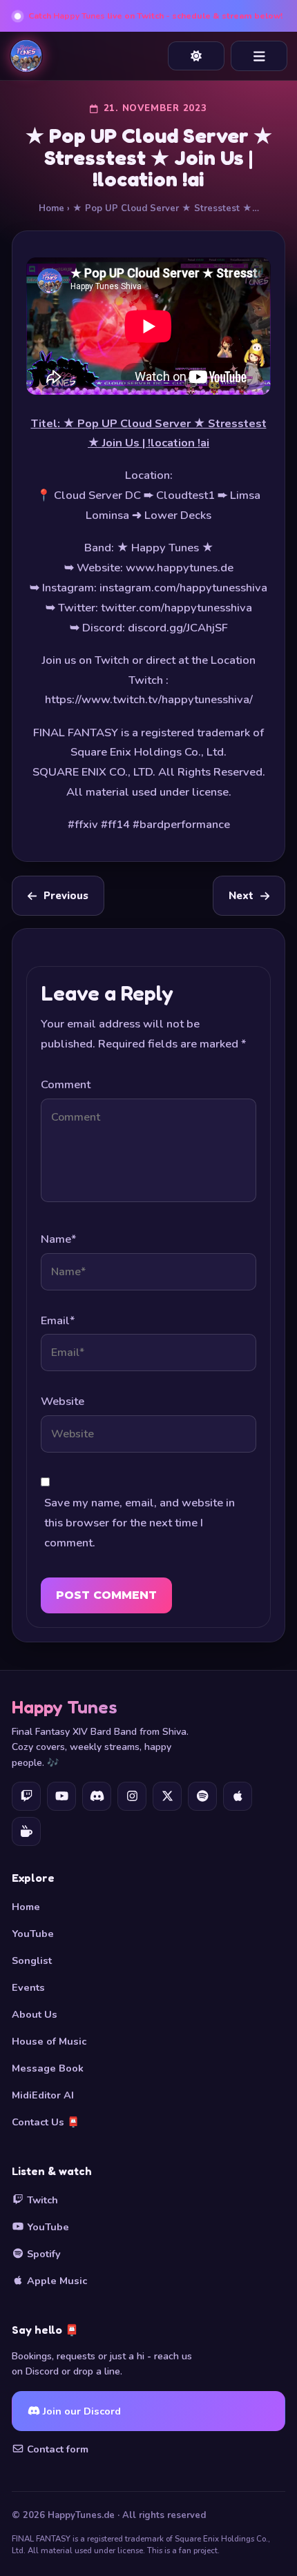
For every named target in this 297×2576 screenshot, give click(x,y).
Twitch (41, 2200)
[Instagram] (132, 1796)
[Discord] (97, 1796)
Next (241, 896)
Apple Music (56, 2281)
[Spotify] (202, 1796)
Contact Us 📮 (46, 2122)
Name (58, 1239)
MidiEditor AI (43, 2095)
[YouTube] (61, 1796)
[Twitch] (26, 1796)
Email (58, 1320)
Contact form (56, 2449)
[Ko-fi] (26, 1831)
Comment (66, 1084)
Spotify (42, 2254)
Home (51, 208)
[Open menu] (259, 56)
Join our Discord (80, 2411)
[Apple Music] (238, 1796)
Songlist (32, 1960)
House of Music (49, 2041)
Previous (66, 896)
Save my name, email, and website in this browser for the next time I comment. (140, 1523)
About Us (35, 2014)
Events (28, 1987)
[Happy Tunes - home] (26, 56)
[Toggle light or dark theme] (196, 56)
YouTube (33, 1934)
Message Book (48, 2068)
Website (63, 1401)
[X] (167, 1796)
